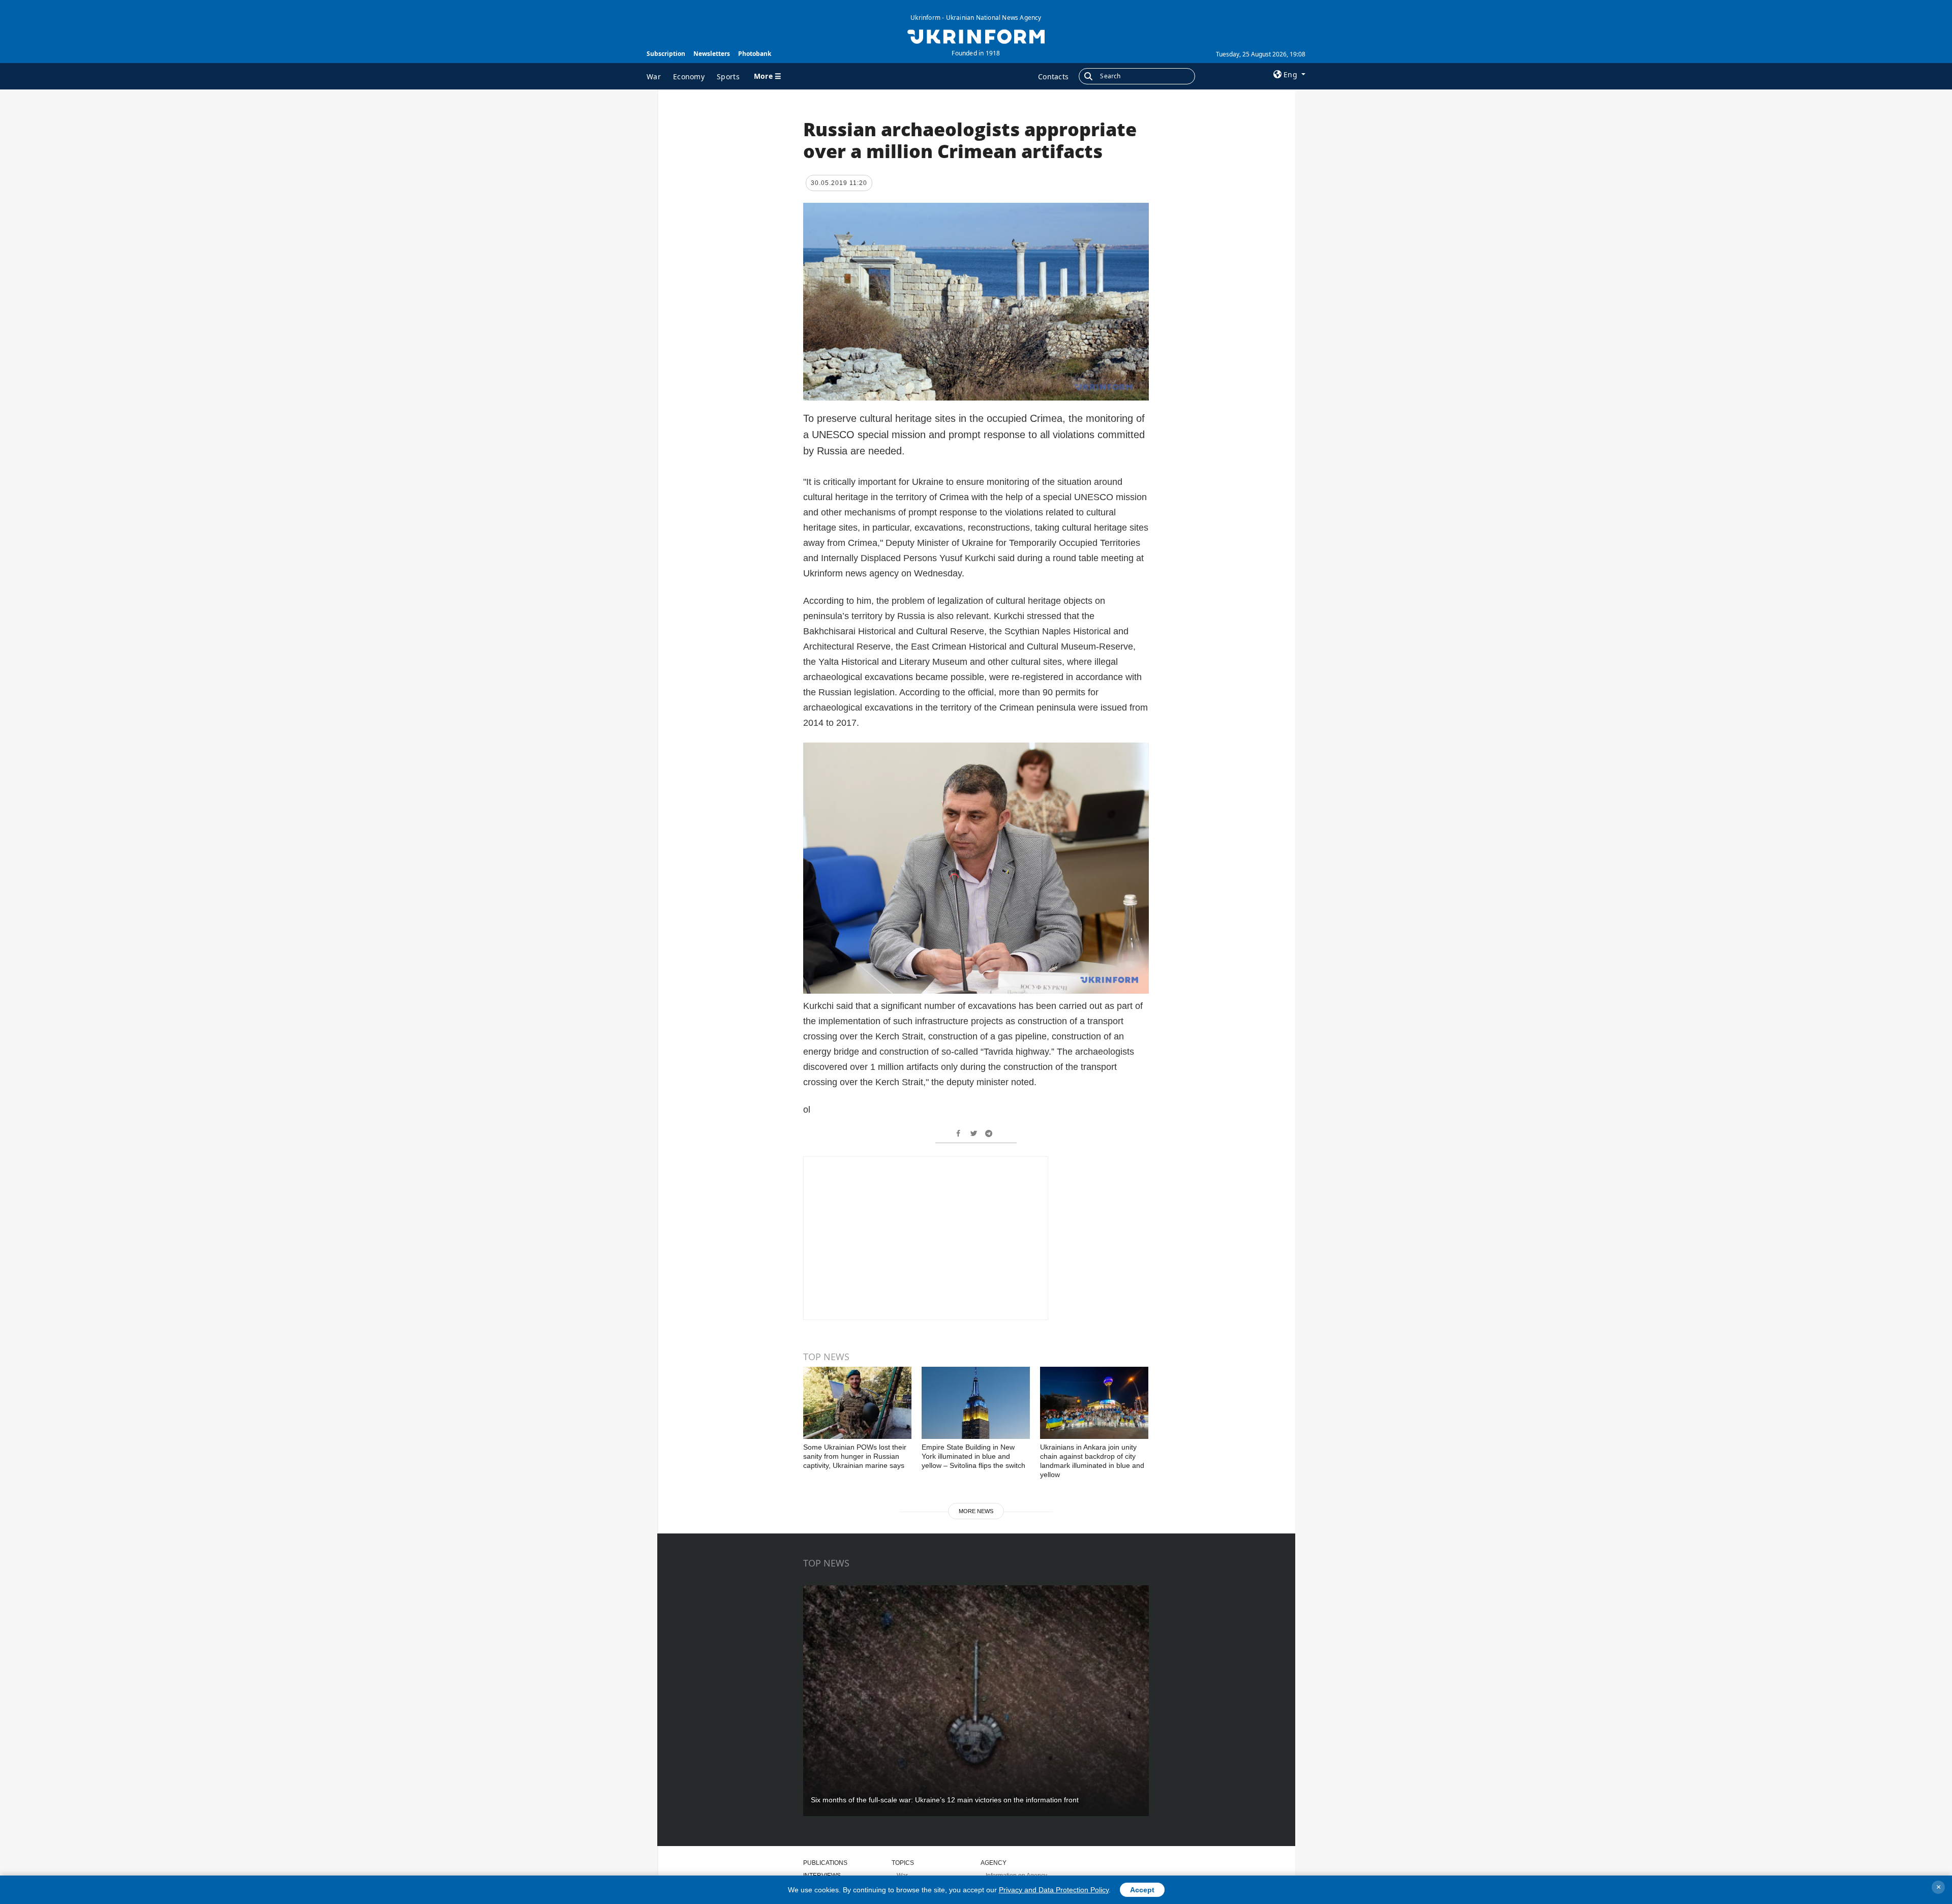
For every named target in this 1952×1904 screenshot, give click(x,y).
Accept (1142, 1890)
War (654, 76)
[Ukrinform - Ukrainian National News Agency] (976, 36)
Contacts (1053, 76)
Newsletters (712, 54)
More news (976, 1511)
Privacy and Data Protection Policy (1054, 1890)
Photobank (755, 54)
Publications (825, 1863)
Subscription (666, 54)
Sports (728, 76)
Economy (689, 76)
